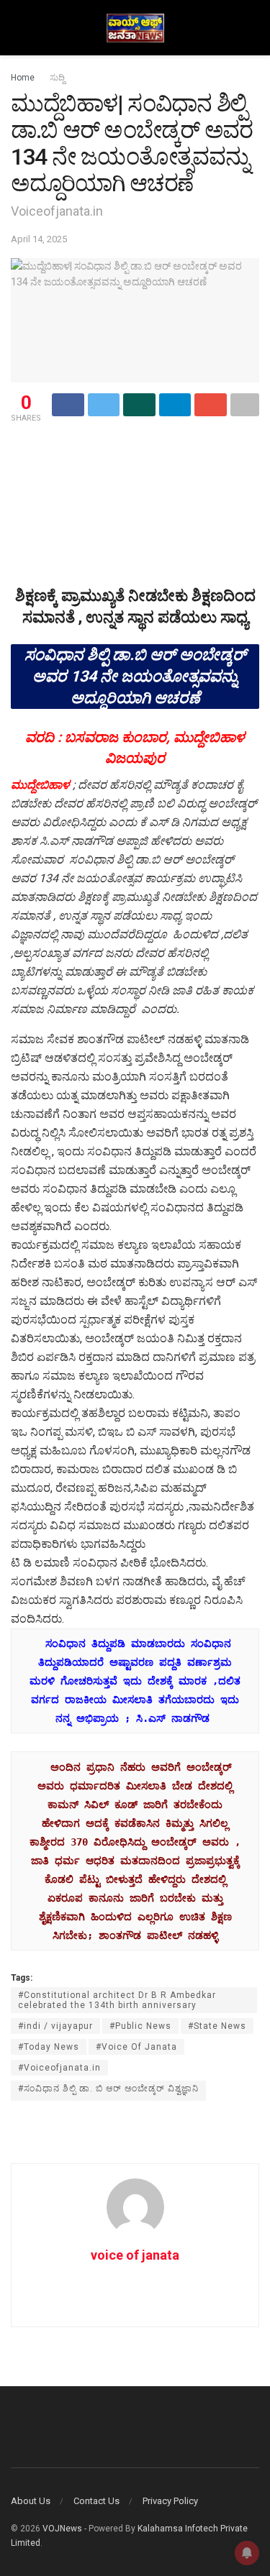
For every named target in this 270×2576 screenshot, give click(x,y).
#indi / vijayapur (55, 2026)
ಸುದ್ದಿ (57, 78)
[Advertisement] (135, 451)
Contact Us (96, 2501)
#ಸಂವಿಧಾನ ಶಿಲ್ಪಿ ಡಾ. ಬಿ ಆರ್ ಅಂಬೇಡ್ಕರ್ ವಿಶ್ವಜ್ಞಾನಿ (108, 2089)
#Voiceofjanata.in (59, 2068)
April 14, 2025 (39, 239)
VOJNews (62, 2529)
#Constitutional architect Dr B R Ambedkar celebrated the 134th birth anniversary (117, 2000)
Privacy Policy (170, 2501)
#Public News (140, 2026)
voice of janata (135, 2255)
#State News (217, 2026)
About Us (31, 2501)
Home (23, 78)
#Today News (49, 2047)
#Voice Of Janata (136, 2047)
